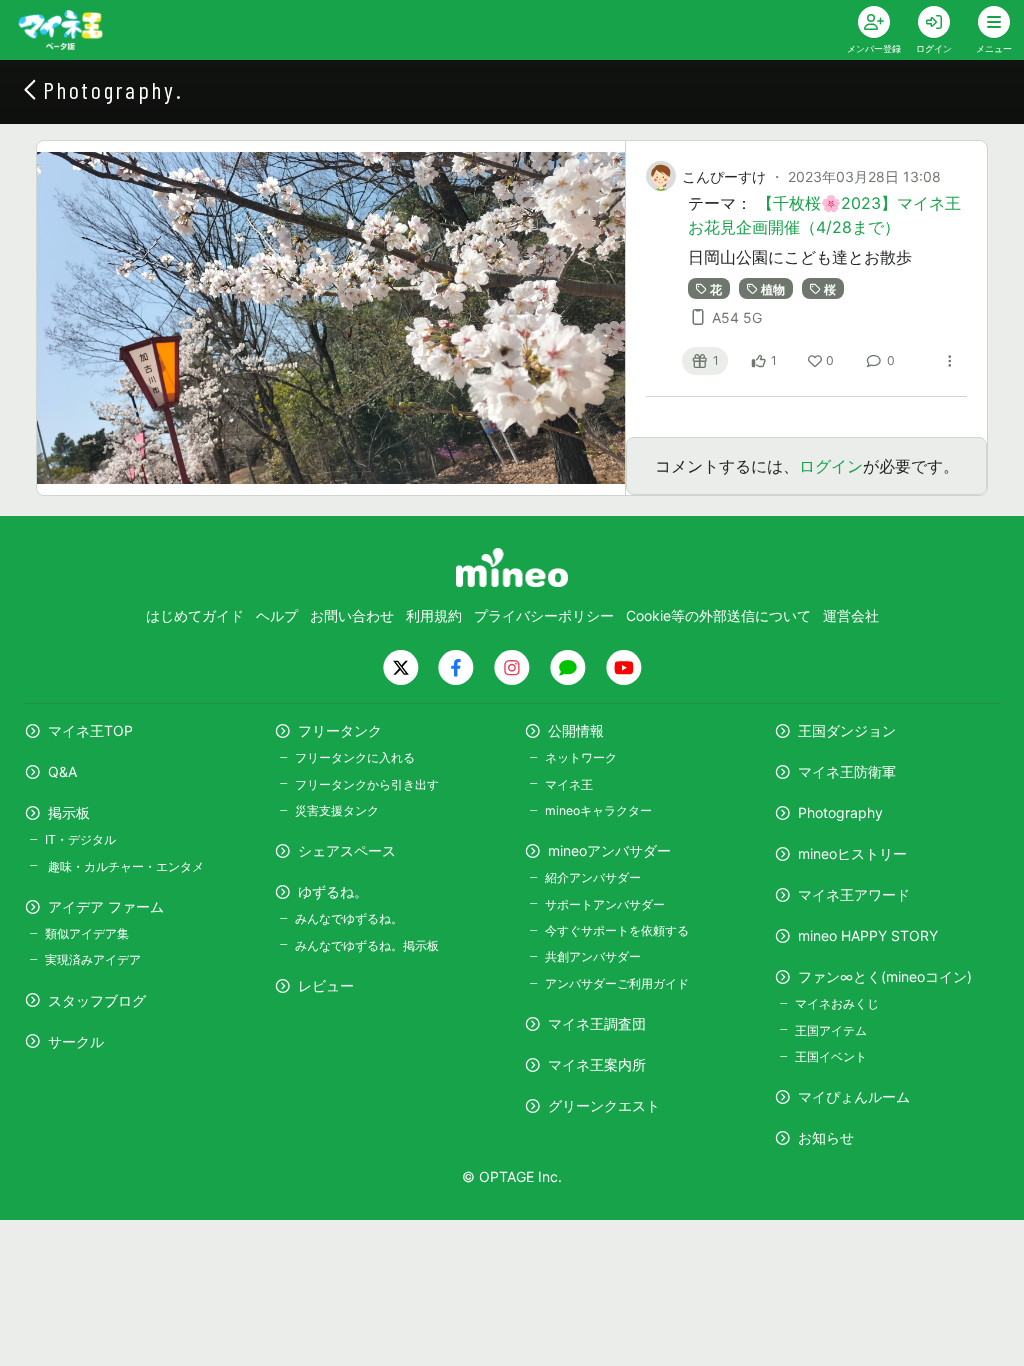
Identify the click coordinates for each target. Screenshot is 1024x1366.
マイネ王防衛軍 (847, 771)
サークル (76, 1041)
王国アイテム (831, 1030)
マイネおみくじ (837, 1003)
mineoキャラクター (598, 810)
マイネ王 (569, 784)
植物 (773, 288)
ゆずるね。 (333, 891)
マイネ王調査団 (597, 1023)
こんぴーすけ (724, 176)
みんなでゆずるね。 (349, 918)
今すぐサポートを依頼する (617, 930)
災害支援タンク (337, 810)
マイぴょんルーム (854, 1096)
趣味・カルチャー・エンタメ (124, 866)
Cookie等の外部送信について (718, 615)
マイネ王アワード (854, 894)
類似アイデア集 (87, 933)
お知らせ (826, 1137)
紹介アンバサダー (593, 877)
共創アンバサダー (593, 956)
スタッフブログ (97, 1000)
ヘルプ (277, 615)
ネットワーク (581, 757)
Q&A (62, 771)
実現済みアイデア (93, 959)
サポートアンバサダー (605, 904)
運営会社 (851, 615)
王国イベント (831, 1056)
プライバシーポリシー (544, 615)
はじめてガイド (195, 615)
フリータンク (340, 730)
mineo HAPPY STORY (868, 935)
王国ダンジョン (847, 730)
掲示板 (69, 812)
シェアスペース (347, 850)
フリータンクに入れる (355, 757)
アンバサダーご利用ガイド (617, 983)
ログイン (831, 466)
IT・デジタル (80, 839)
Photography (840, 812)
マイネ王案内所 (597, 1064)
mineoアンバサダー (609, 850)
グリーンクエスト (604, 1105)
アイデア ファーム (106, 906)
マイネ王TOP (90, 730)
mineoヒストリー (852, 853)
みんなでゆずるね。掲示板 (367, 945)
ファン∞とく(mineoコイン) (885, 976)
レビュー (326, 985)
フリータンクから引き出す (367, 784)
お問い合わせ (352, 615)
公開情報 (576, 730)
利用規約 (434, 615)
